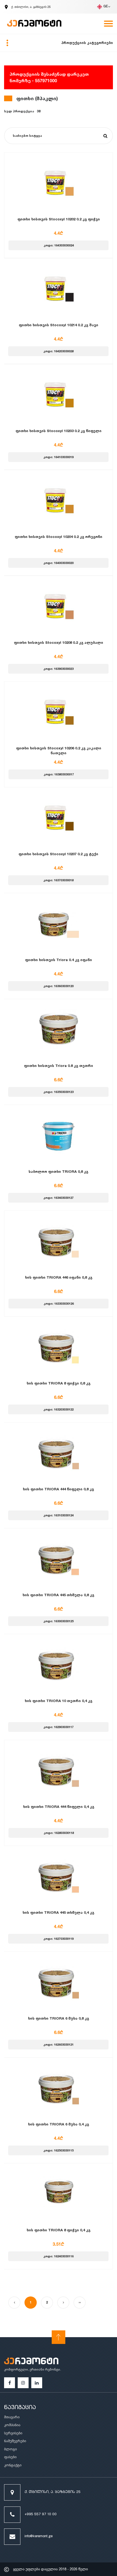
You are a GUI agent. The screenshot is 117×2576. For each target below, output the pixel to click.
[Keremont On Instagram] (23, 2383)
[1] (105, 136)
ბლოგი (10, 2449)
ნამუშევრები (15, 2441)
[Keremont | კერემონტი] (31, 2362)
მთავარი (12, 2417)
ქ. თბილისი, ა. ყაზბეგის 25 (53, 2492)
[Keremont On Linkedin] (37, 2383)
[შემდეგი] (63, 2303)
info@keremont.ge (39, 2537)
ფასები (10, 2457)
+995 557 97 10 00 (41, 2515)
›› (80, 2302)
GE (106, 7)
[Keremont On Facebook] (10, 2383)
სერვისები (13, 2433)
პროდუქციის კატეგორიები (87, 43)
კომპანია (12, 2425)
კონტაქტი (13, 2465)
